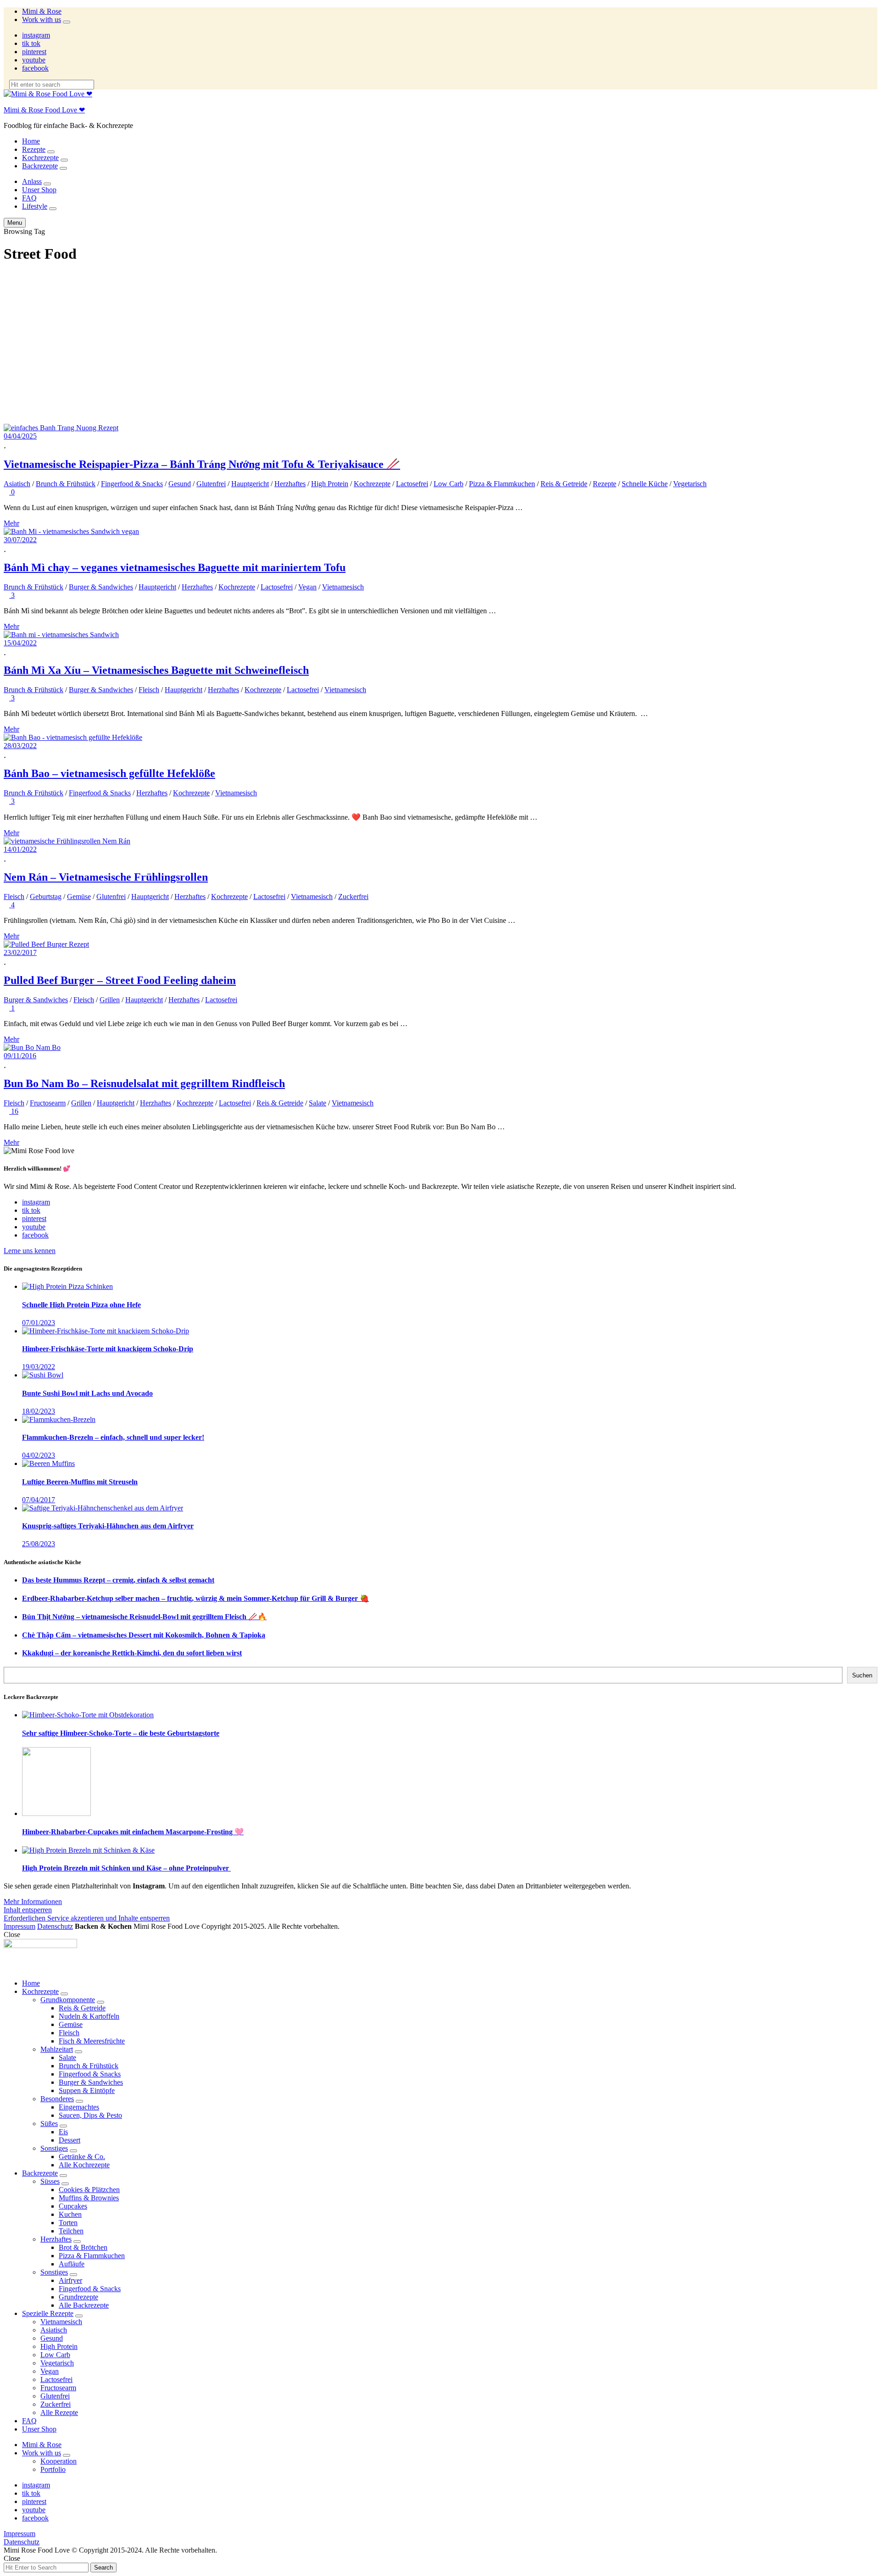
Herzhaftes (290, 484)
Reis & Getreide (564, 484)
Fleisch (149, 690)
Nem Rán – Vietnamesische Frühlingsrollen (106, 877)
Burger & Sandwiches (101, 587)
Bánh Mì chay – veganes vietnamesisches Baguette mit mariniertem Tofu (175, 567)
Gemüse (79, 897)
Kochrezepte (40, 158)
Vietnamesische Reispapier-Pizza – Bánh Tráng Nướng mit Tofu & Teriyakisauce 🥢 (202, 464)
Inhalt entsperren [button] (28, 1910)
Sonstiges (54, 2148)
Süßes (49, 2124)
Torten (68, 2223)
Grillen (110, 1000)
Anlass (32, 181)
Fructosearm (48, 1103)
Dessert (70, 2140)
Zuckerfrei (353, 897)
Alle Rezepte (59, 2412)
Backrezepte (40, 166)
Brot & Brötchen (83, 2247)
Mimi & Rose (42, 11)
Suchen (862, 1675)
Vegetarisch (690, 484)
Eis (63, 2132)
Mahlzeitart (57, 2049)
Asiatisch (17, 484)
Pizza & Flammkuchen (502, 484)
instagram (36, 35)
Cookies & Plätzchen (89, 2190)
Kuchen (70, 2214)
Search (103, 2568)
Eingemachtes (79, 2107)
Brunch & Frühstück (66, 484)
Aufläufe (72, 2264)
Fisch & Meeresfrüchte (92, 2041)
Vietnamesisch (343, 587)
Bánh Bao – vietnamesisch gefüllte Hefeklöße (109, 773)
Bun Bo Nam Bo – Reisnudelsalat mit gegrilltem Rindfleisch (144, 1083)
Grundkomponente (68, 2000)
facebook (35, 68)
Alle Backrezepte (84, 2305)
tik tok (31, 43)
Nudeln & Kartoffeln (89, 2016)
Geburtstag (46, 897)
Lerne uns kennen (30, 1251)
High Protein (330, 484)
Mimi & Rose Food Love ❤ (44, 110)
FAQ (29, 198)
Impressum (20, 1926)
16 (14, 1111)
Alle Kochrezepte (84, 2165)
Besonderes (57, 2099)
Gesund (180, 484)
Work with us (42, 19)
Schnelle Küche (645, 484)
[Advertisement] (440, 337)
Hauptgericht (250, 484)
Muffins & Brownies (89, 2198)
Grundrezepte (78, 2297)
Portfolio (53, 2469)
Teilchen (71, 2231)
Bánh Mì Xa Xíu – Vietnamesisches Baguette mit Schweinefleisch (156, 670)
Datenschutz (55, 1926)
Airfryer (70, 2280)
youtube (34, 60)
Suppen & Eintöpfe (87, 2090)
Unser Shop (39, 190)
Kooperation (59, 2461)
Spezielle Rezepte (48, 2313)
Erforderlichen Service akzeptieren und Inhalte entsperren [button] (87, 1918)
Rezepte (34, 149)
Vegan (307, 587)
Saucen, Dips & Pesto (90, 2115)
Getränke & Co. (82, 2157)
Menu (15, 223)
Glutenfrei (211, 484)
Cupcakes (73, 2206)
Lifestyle (35, 206)
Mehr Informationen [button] (33, 1901)
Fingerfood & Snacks (132, 484)
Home (31, 141)
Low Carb (449, 484)
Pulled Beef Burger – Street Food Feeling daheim (120, 980)
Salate (318, 1103)
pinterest (34, 52)
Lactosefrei (412, 484)
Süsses (50, 2181)
